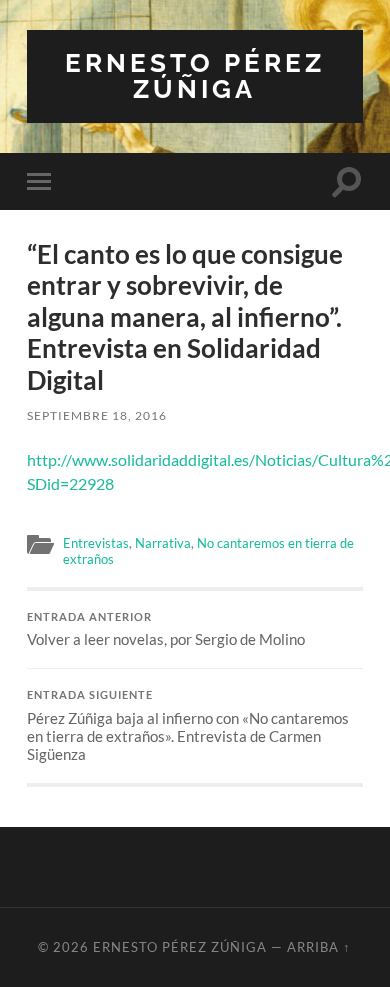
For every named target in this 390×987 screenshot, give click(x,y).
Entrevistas (96, 543)
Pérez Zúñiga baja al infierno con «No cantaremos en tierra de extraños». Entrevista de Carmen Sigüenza (188, 726)
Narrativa (163, 543)
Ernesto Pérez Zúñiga (195, 75)
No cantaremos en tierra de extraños (208, 550)
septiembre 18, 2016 (97, 415)
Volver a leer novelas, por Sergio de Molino (166, 630)
